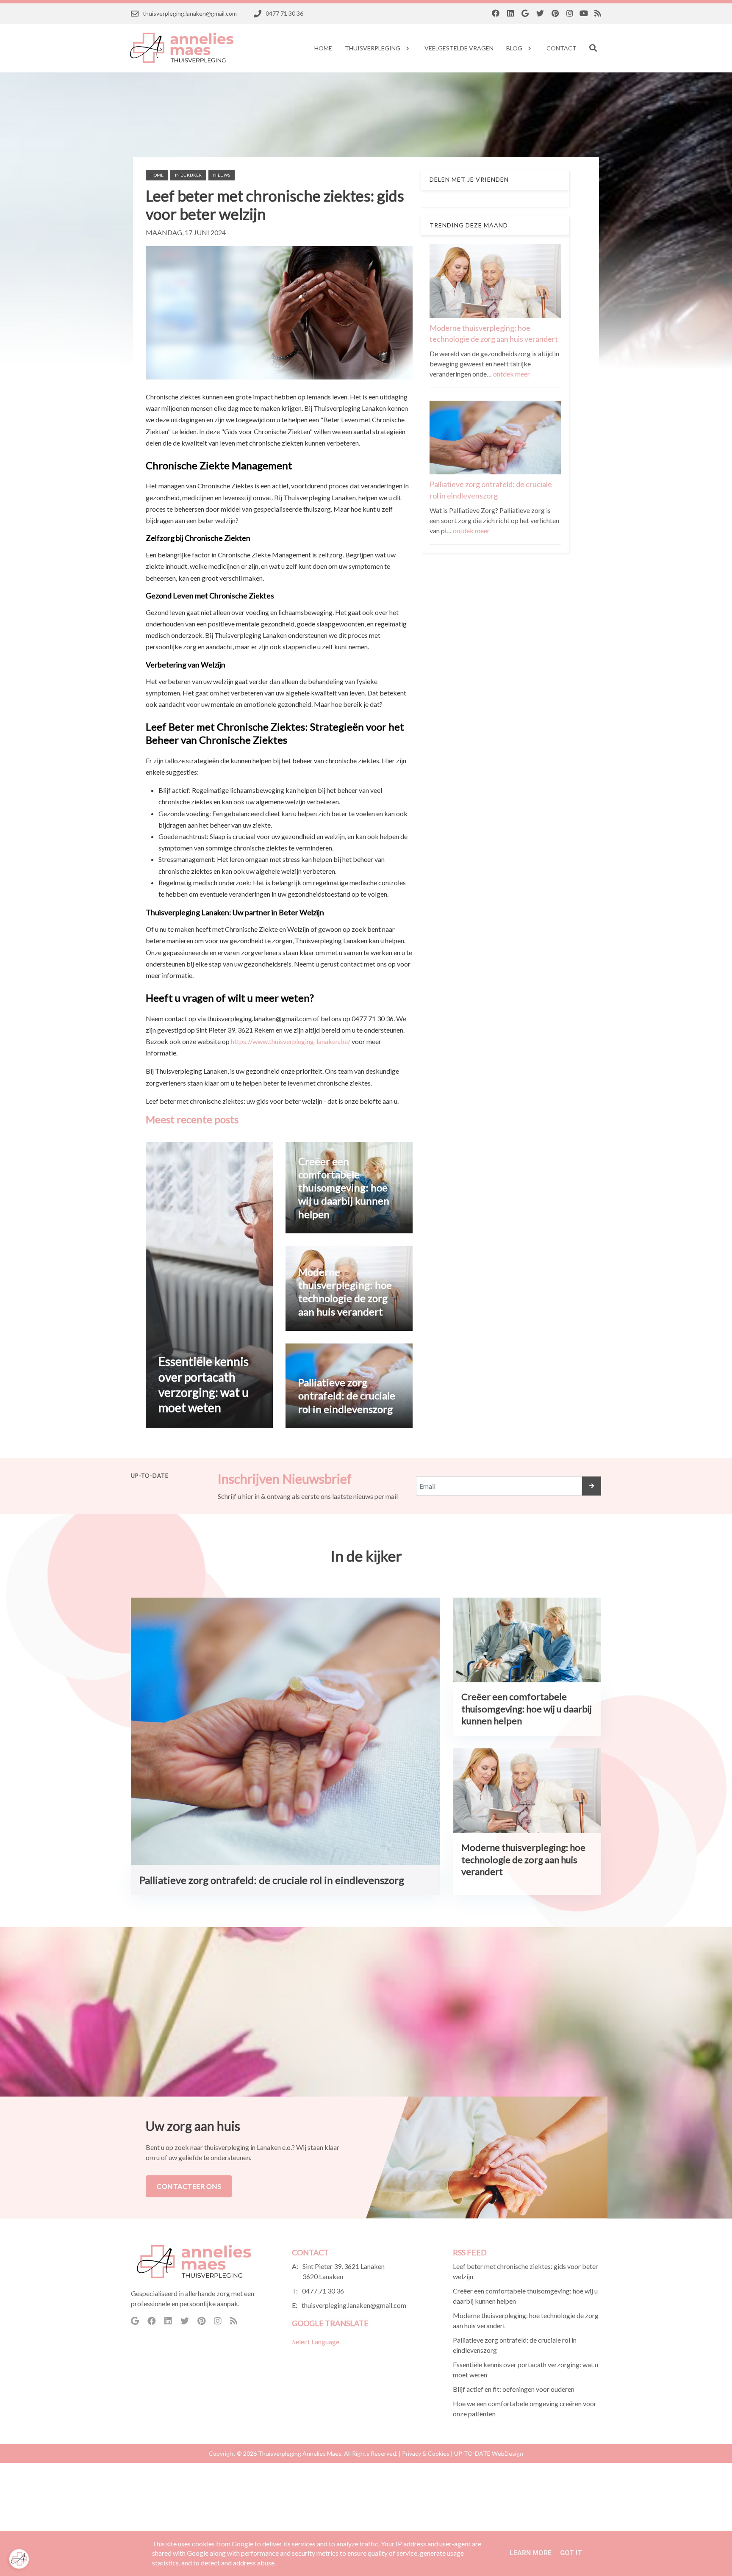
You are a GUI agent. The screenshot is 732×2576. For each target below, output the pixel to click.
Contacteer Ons (189, 2186)
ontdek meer (512, 374)
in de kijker (188, 175)
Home (157, 175)
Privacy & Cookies (426, 2453)
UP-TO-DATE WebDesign (489, 2453)
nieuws (222, 175)
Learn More (531, 2553)
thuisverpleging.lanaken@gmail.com (354, 2305)
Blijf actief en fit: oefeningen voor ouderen (514, 2389)
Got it (571, 2553)
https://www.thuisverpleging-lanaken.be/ (291, 1041)
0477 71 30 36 (323, 2291)
